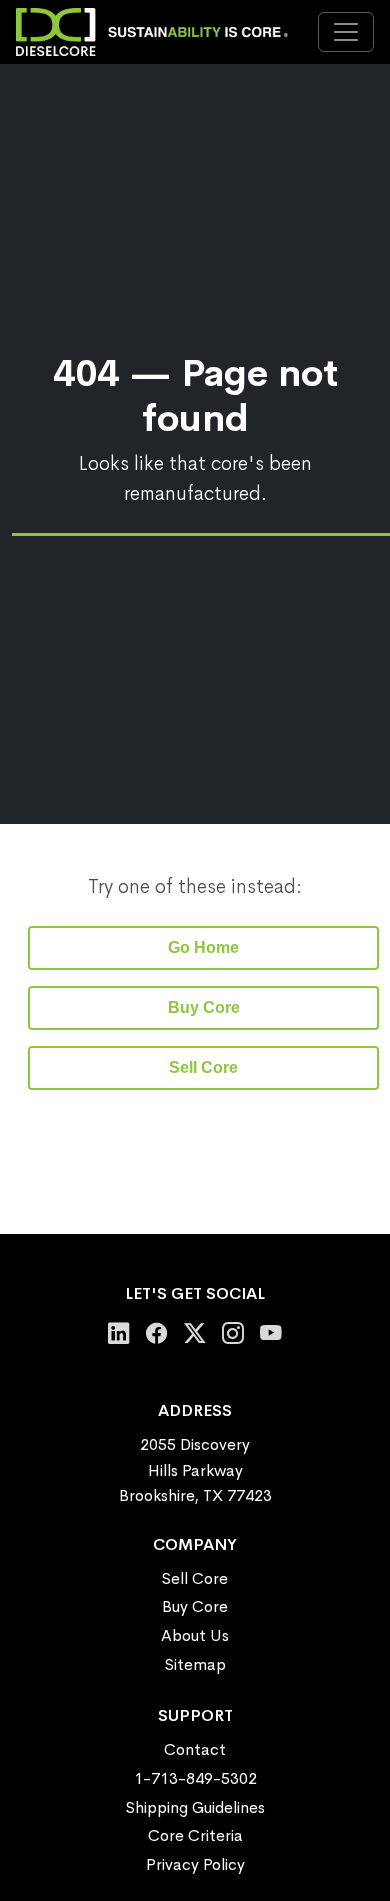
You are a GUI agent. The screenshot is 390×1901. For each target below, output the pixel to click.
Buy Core (204, 1007)
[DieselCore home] (157, 32)
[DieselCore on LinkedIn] (119, 1333)
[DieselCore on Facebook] (157, 1333)
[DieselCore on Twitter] (195, 1333)
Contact (195, 1749)
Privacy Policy (195, 1864)
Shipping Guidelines (195, 1807)
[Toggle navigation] (346, 32)
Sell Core (203, 1067)
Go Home (203, 947)
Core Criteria (195, 1835)
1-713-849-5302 (195, 1778)
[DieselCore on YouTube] (271, 1333)
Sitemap (195, 1664)
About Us (195, 1635)
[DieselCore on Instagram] (233, 1333)
